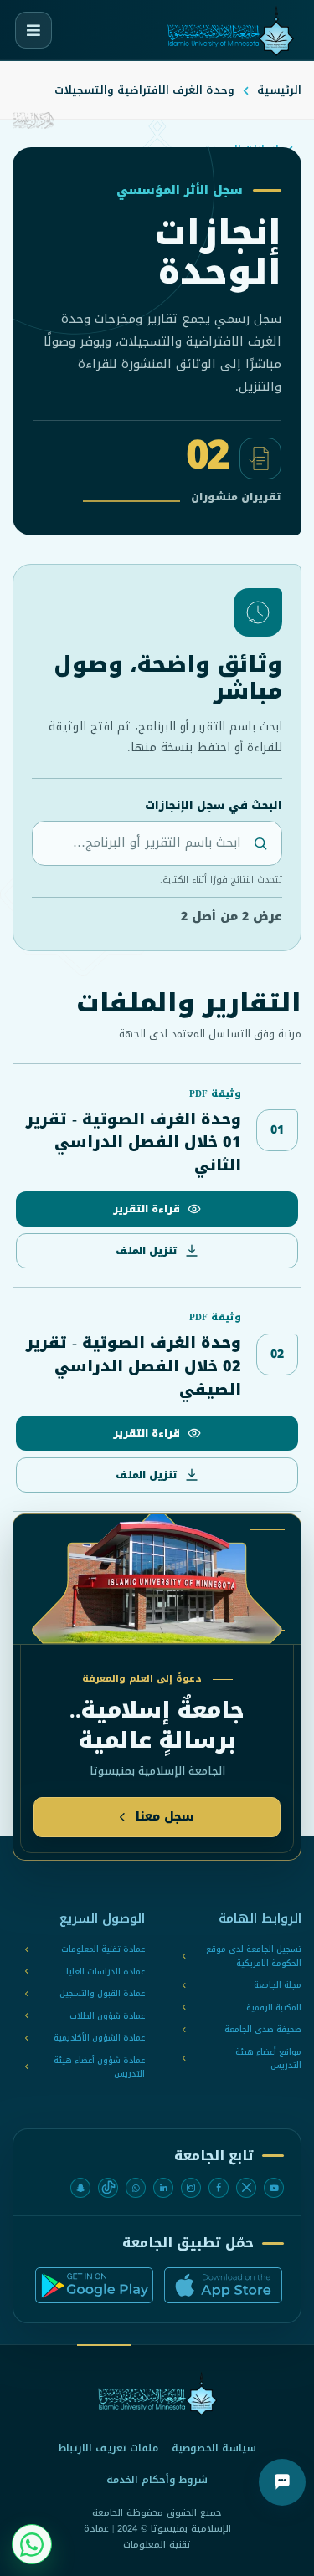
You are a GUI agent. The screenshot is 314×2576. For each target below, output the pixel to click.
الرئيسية (279, 90)
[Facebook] (219, 2188)
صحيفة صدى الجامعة (263, 2030)
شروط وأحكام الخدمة (157, 2480)
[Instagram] (191, 2188)
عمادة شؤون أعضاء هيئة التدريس (99, 2068)
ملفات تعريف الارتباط (108, 2448)
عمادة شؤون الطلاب (107, 2017)
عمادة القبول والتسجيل (102, 1994)
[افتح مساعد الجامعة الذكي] (282, 2482)
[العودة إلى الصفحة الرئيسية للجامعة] (157, 2394)
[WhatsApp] (136, 2188)
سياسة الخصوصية (214, 2448)
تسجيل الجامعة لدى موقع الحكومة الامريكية (254, 1956)
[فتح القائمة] (33, 30)
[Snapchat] (80, 2188)
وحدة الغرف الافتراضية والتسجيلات (144, 90)
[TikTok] (108, 2188)
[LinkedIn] (163, 2188)
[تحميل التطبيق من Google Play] (94, 2285)
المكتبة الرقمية (274, 2008)
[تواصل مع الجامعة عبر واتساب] (32, 2544)
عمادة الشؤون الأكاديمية (99, 2038)
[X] (246, 2188)
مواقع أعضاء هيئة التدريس (268, 2059)
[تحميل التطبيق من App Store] (223, 2285)
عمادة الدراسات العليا (106, 1972)
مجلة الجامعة (278, 1986)
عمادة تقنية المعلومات (103, 1950)
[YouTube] (274, 2188)
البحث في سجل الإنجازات (214, 806)
